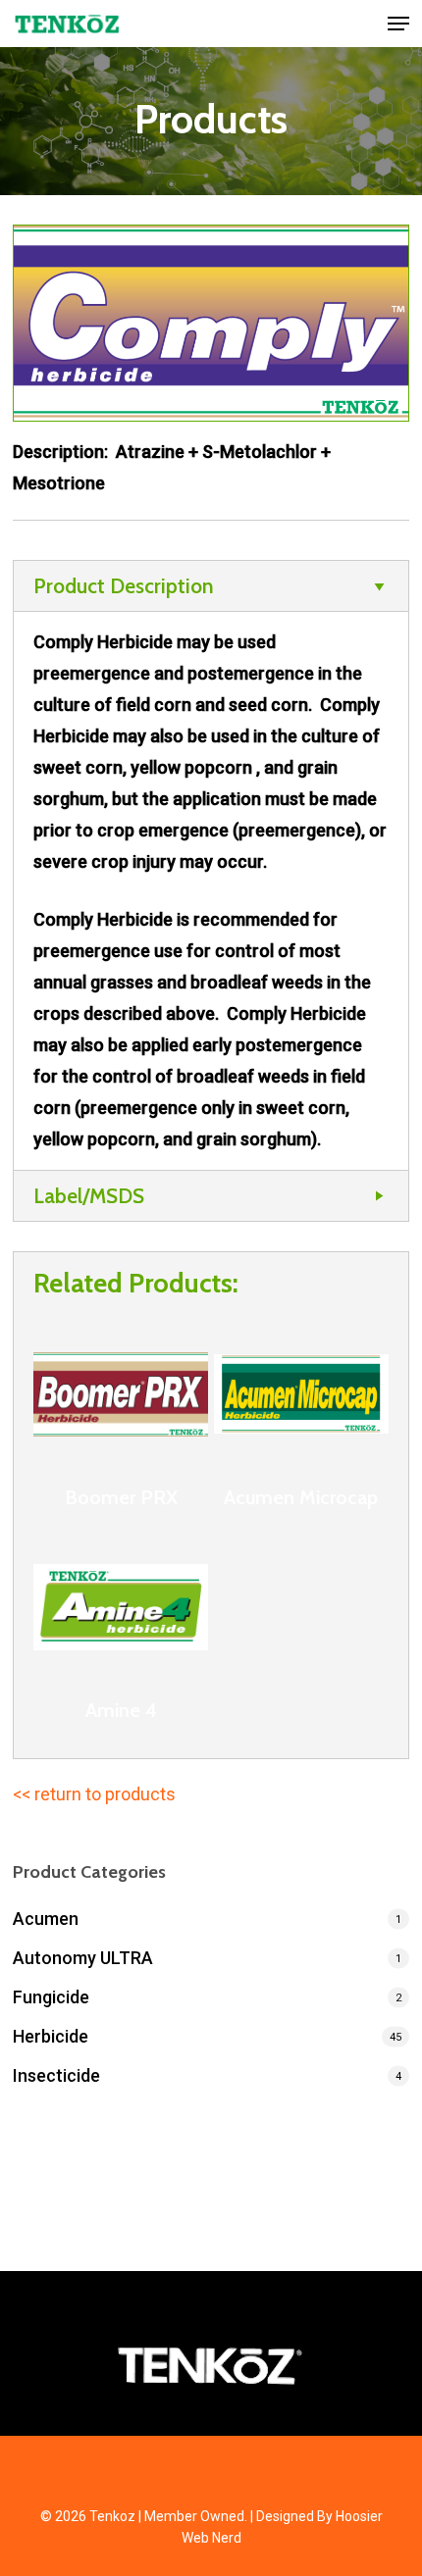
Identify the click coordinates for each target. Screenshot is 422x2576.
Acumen (46, 1919)
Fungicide (51, 1997)
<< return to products (94, 1794)
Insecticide (56, 2075)
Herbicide (51, 2036)
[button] (398, 24)
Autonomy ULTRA (83, 1958)
